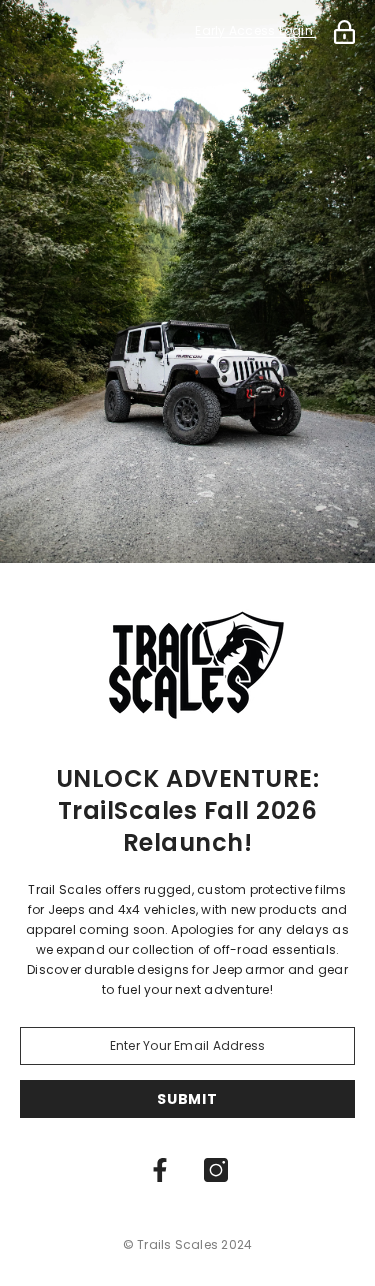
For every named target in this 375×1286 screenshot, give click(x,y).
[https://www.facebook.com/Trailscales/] (160, 1170)
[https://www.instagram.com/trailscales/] (216, 1170)
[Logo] (187, 658)
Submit (187, 1099)
